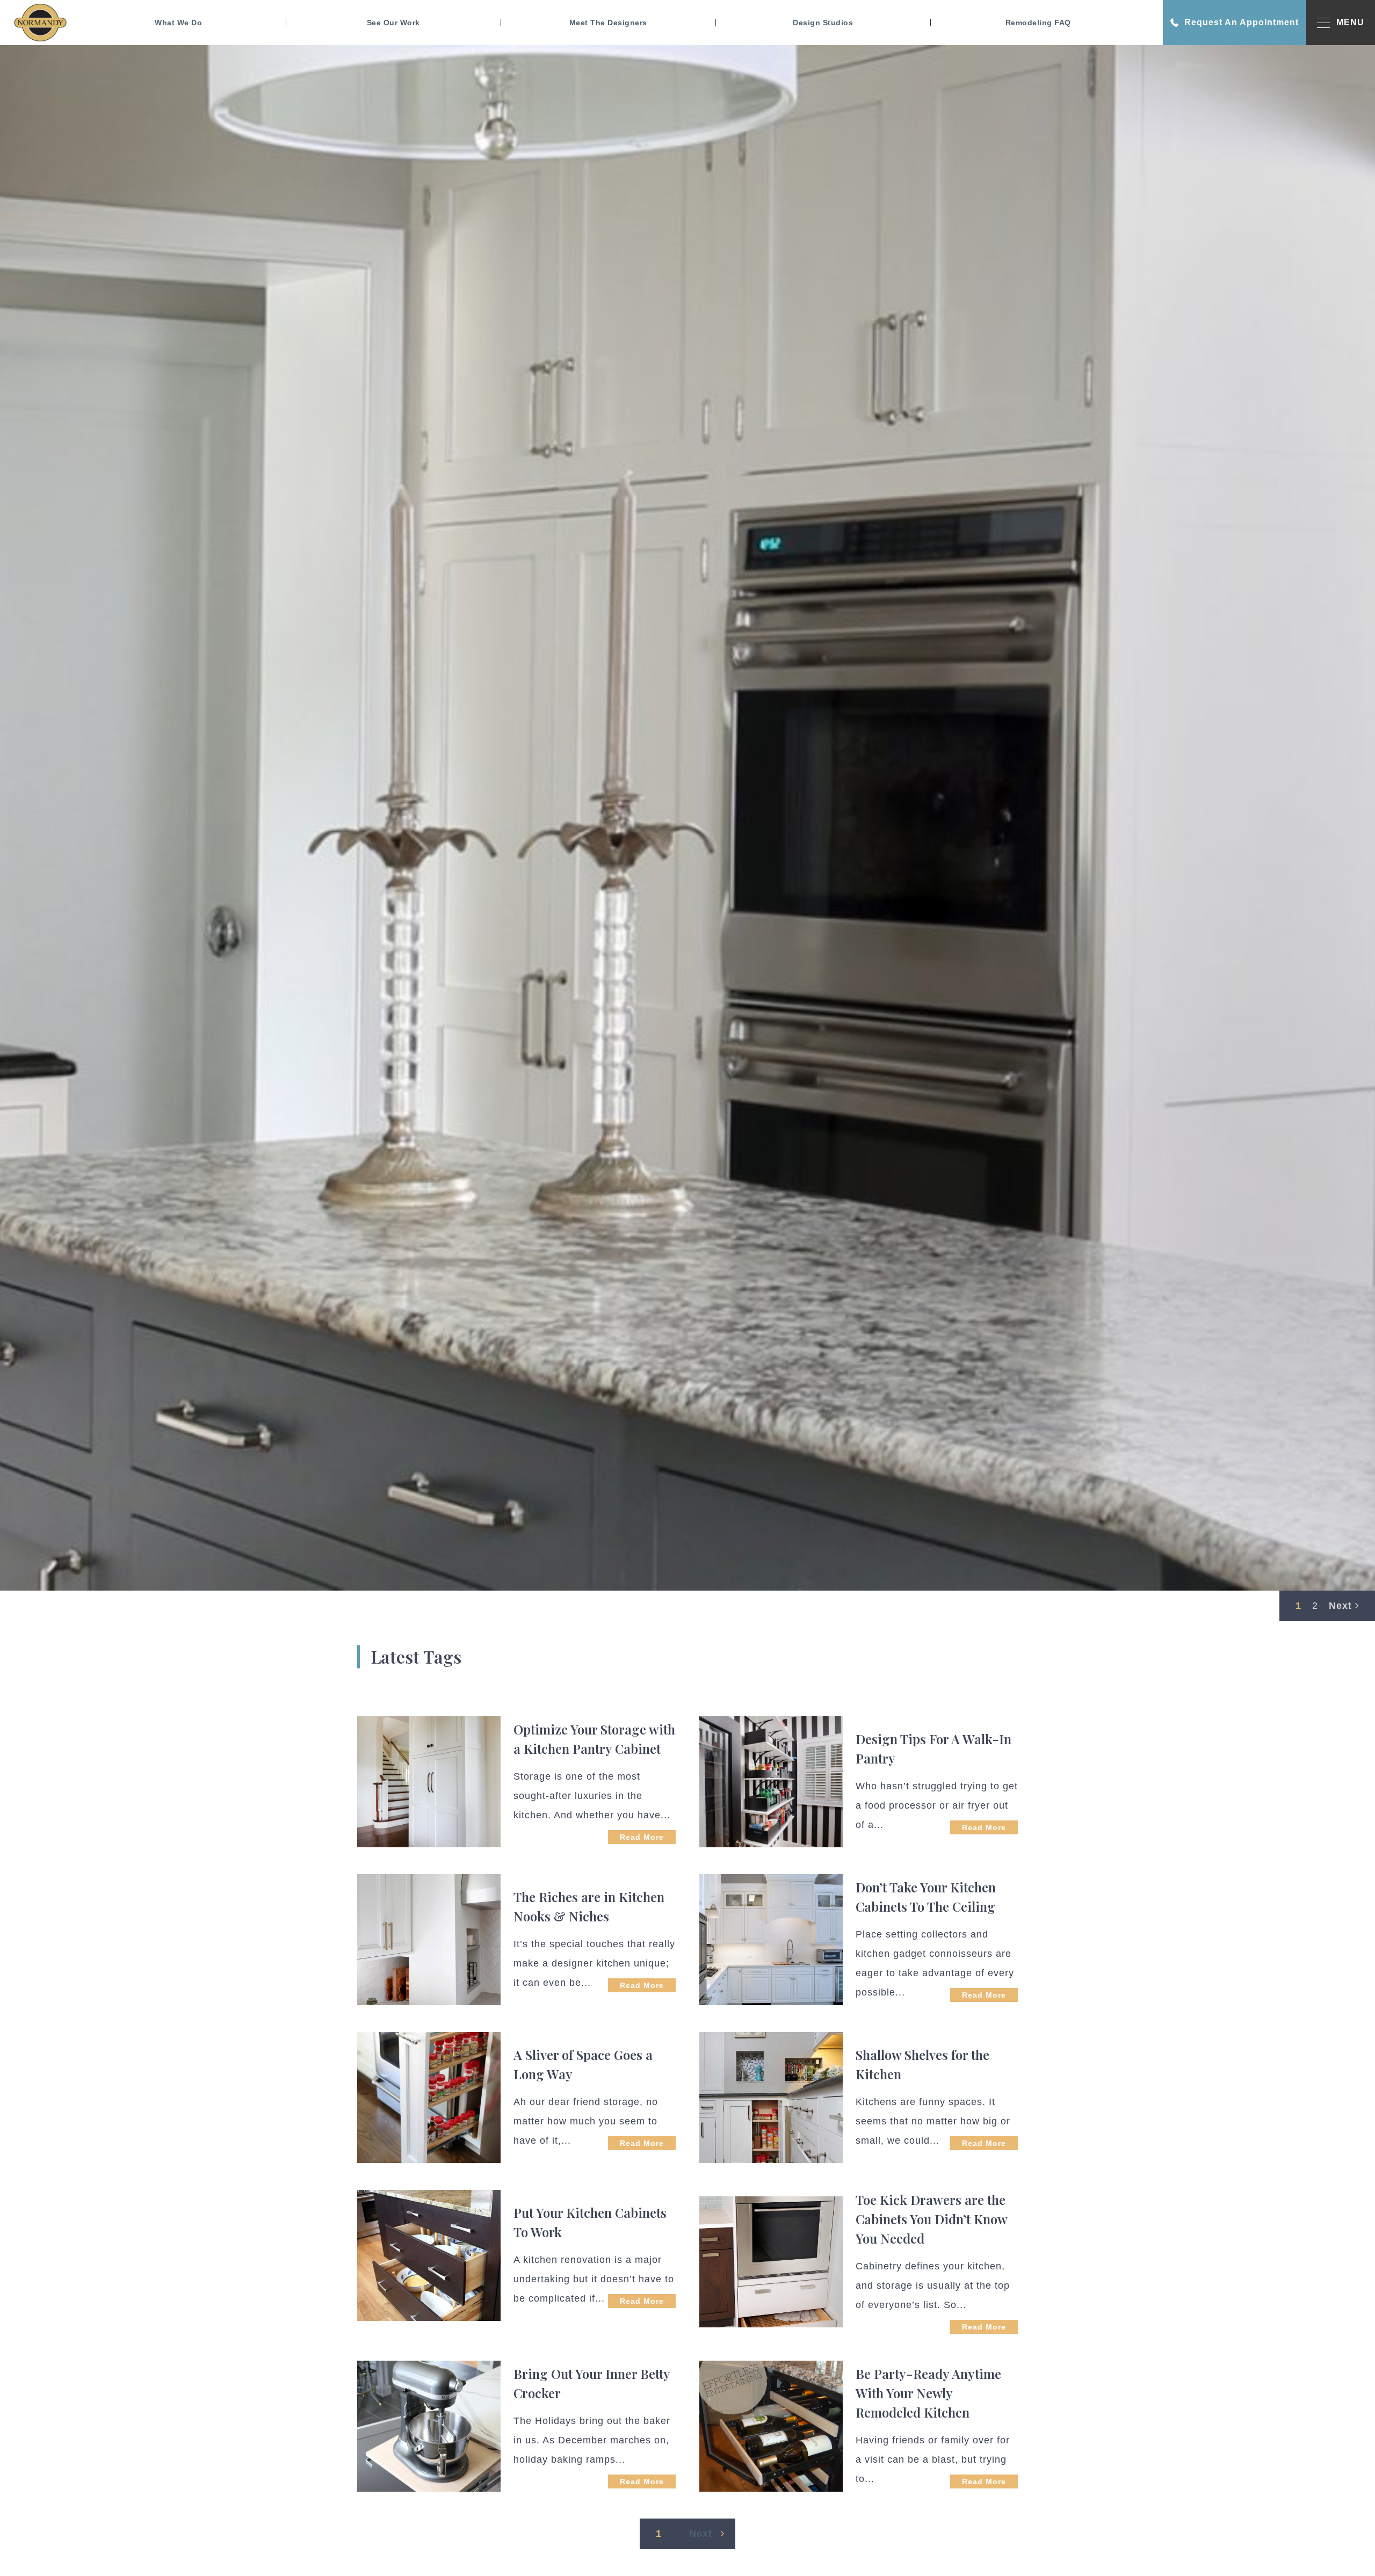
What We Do (178, 23)
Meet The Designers (608, 23)
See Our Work (393, 23)
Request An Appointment (1242, 22)
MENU (1350, 22)
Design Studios (823, 23)
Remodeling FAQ (1038, 23)
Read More (642, 1837)
